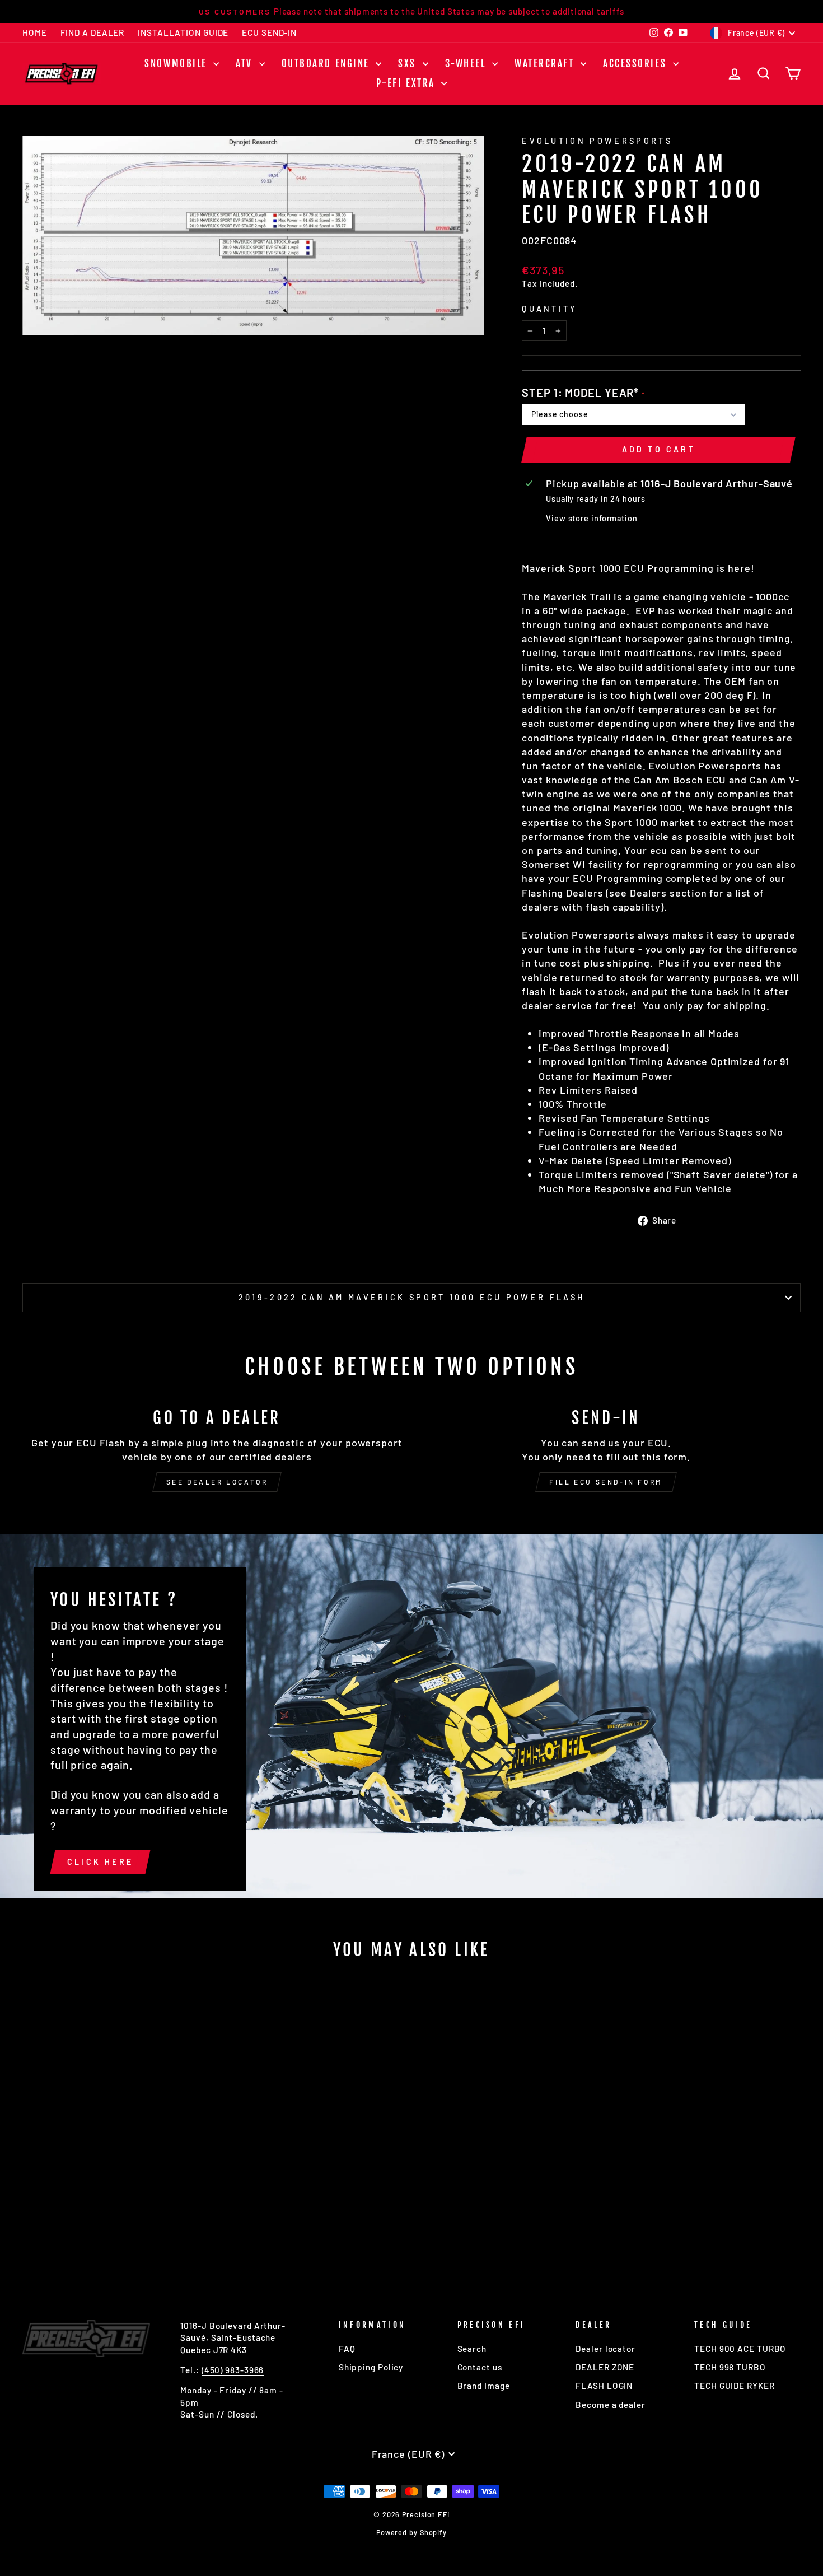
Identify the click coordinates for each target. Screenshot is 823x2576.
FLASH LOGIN (604, 2386)
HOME (35, 32)
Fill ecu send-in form (606, 1482)
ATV (246, 64)
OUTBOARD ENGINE (328, 64)
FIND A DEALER (93, 32)
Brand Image (484, 2386)
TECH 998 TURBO (730, 2367)
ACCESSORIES (637, 64)
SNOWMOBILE (177, 64)
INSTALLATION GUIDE (183, 32)
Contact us (480, 2367)
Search (472, 2349)
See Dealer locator (217, 1482)
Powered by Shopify (411, 2532)
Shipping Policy (371, 2367)
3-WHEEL (467, 64)
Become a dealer (611, 2405)
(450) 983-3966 (233, 2370)
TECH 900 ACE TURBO (740, 2349)
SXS (409, 64)
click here (100, 1862)
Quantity (550, 309)
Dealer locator (605, 2349)
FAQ (347, 2349)
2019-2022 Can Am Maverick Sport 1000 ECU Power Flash (412, 1297)
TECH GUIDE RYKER (734, 2386)
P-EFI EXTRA (408, 83)
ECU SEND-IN (269, 32)
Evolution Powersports (597, 141)
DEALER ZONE (605, 2367)
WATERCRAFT (546, 64)
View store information (592, 518)
